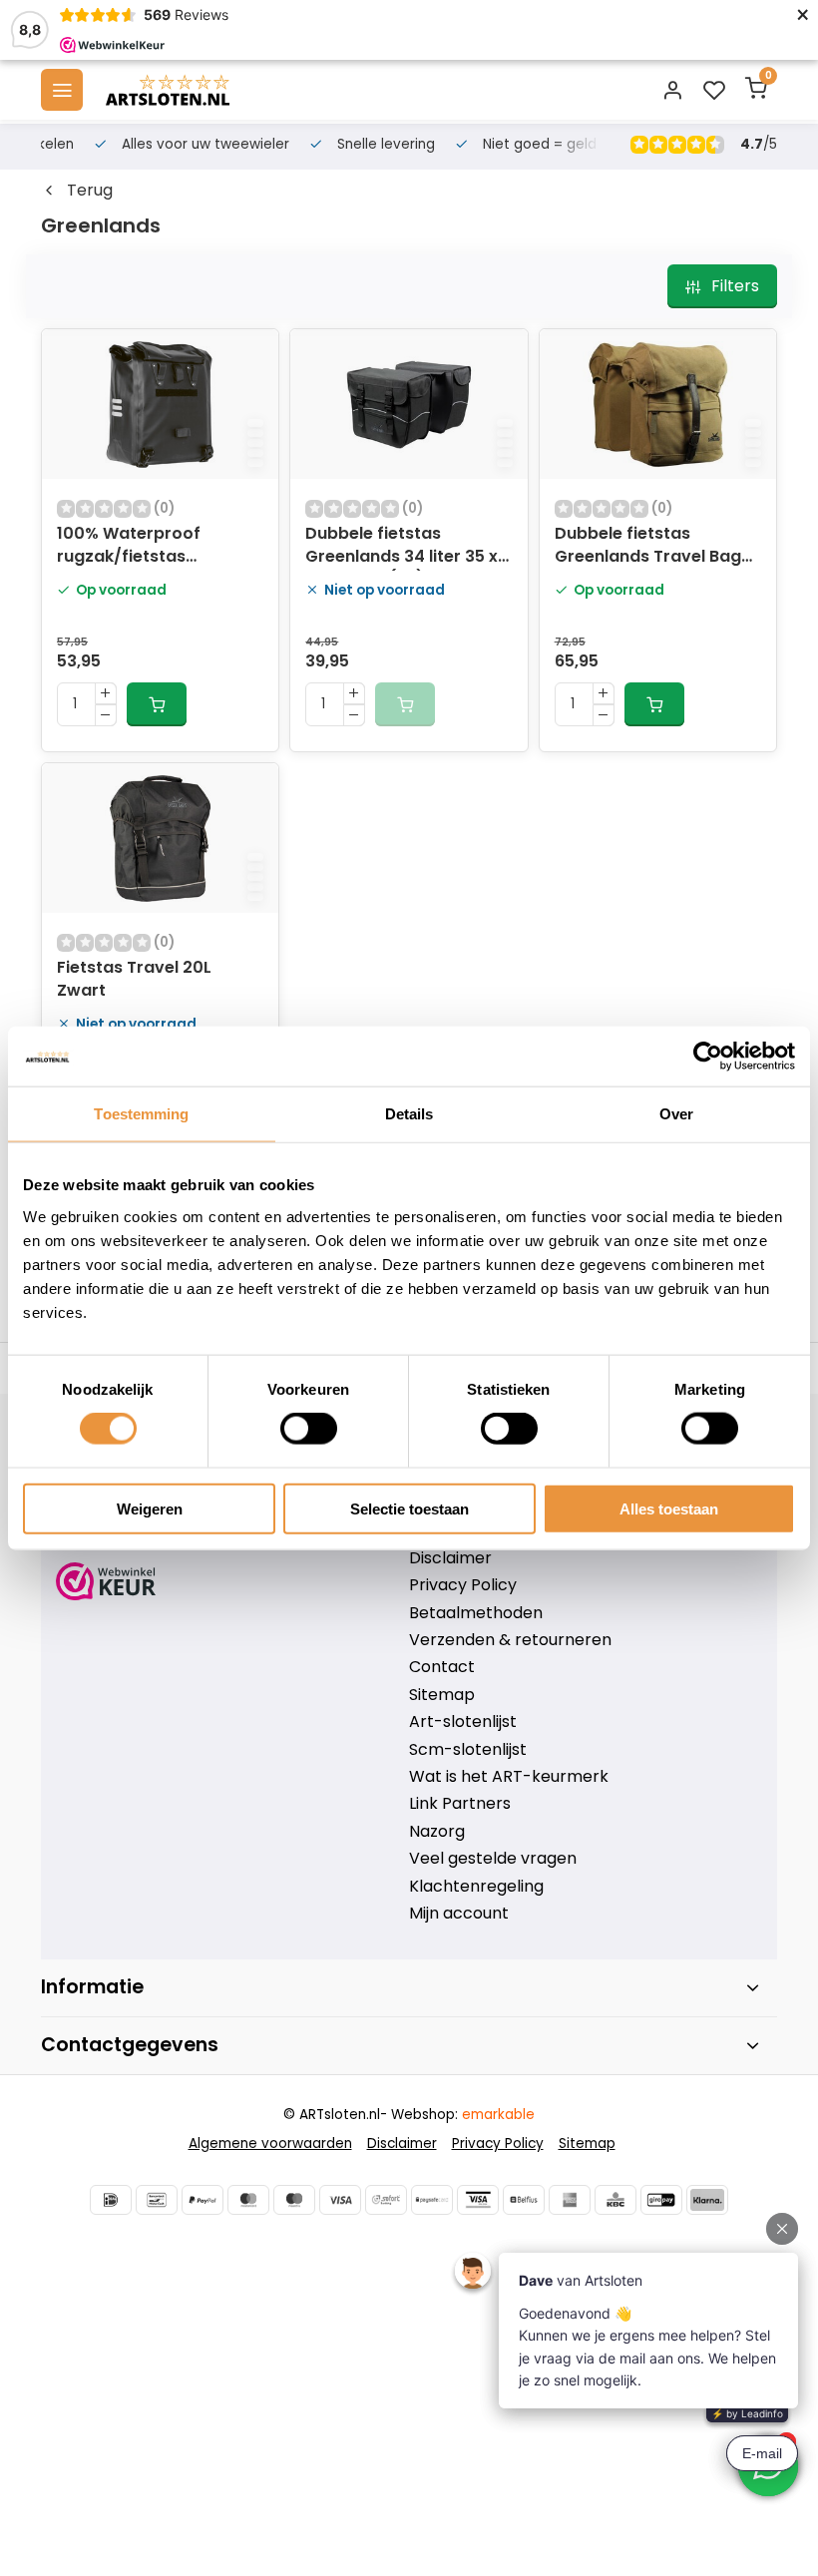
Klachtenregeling (476, 1887)
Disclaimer (450, 1558)
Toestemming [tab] (141, 1114)
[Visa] (340, 2200)
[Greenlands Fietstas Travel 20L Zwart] (160, 838)
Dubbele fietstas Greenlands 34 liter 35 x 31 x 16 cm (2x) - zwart (402, 547)
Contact (442, 1667)
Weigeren (150, 1508)
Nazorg (437, 1832)
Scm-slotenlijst (468, 1750)
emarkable (498, 2115)
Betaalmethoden (476, 1613)
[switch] (309, 1429)
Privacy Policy (463, 1585)
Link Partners (460, 1804)
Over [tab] (676, 1114)
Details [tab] (409, 1114)
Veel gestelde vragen (493, 1859)
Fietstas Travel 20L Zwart (134, 979)
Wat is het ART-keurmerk (509, 1777)
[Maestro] (294, 2200)
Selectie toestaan (409, 1508)
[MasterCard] (248, 2200)
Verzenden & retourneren (510, 1640)
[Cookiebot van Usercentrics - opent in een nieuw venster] (708, 1057)
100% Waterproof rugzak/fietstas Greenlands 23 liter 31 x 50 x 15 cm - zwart (151, 547)
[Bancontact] (157, 2200)
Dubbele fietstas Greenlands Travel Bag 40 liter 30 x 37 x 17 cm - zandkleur (652, 547)
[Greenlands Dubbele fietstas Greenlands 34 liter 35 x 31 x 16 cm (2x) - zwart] (409, 404)
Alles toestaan (669, 1508)
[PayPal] (203, 2200)
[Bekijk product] (157, 704)
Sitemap (442, 1695)
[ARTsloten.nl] (168, 90)
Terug (90, 191)
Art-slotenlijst (463, 1722)
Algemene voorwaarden (270, 2144)
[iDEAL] (111, 2200)
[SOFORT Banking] (386, 2200)
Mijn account (459, 1914)
